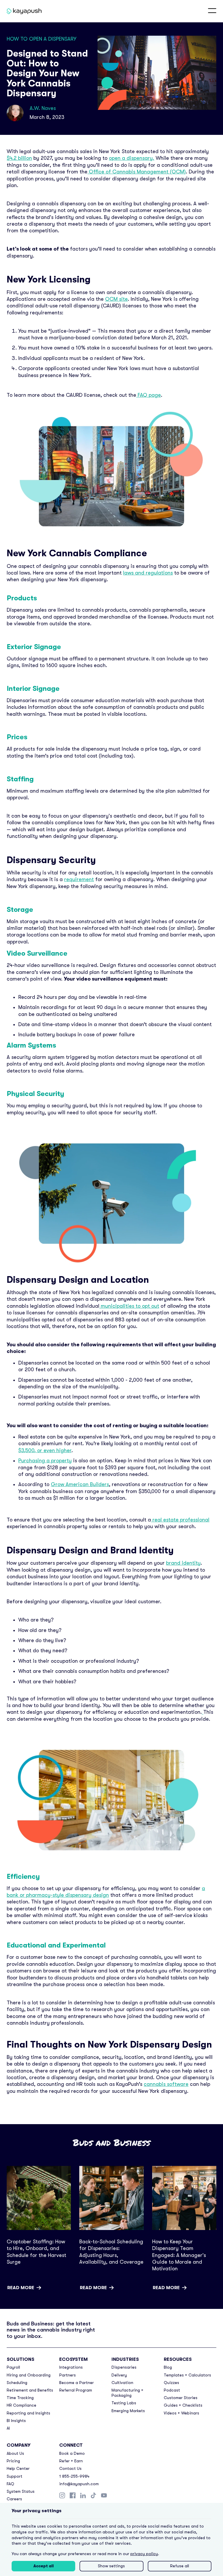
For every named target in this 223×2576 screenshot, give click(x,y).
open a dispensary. (132, 158)
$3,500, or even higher (45, 1450)
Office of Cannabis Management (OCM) (137, 172)
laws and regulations (148, 573)
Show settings (111, 2566)
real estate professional (180, 1520)
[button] (212, 11)
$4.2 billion (19, 158)
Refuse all (180, 2566)
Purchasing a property (45, 1461)
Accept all (44, 2566)
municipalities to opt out (129, 1306)
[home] (20, 11)
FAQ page (149, 395)
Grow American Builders (80, 1484)
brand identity (183, 1563)
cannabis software (166, 2084)
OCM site (116, 299)
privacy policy (144, 2554)
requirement (79, 879)
